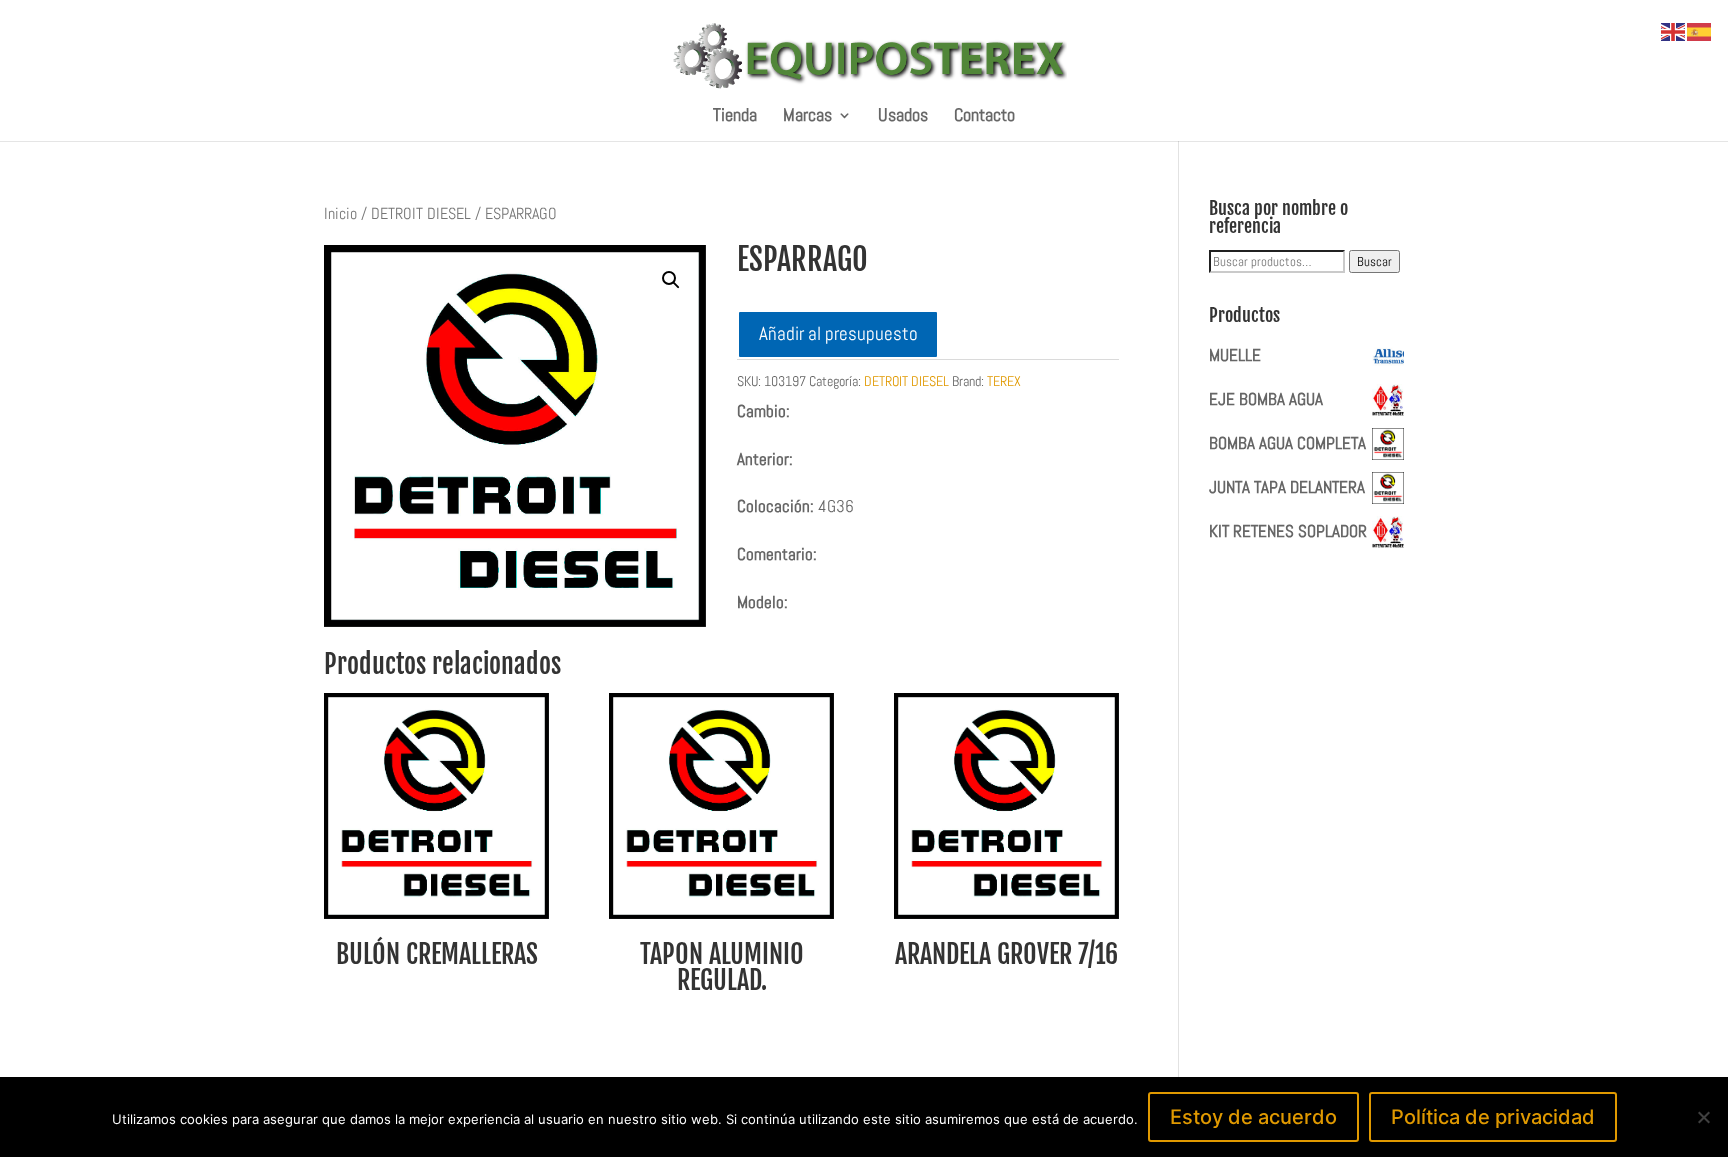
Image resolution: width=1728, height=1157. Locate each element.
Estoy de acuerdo (1253, 1117)
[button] (671, 280)
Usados (903, 117)
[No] (1703, 1117)
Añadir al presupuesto (838, 333)
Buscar (1374, 261)
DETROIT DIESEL (421, 214)
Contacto (984, 117)
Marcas (807, 117)
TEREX (1004, 381)
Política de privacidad (1493, 1117)
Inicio (340, 214)
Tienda (735, 117)
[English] (1674, 30)
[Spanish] (1700, 30)
